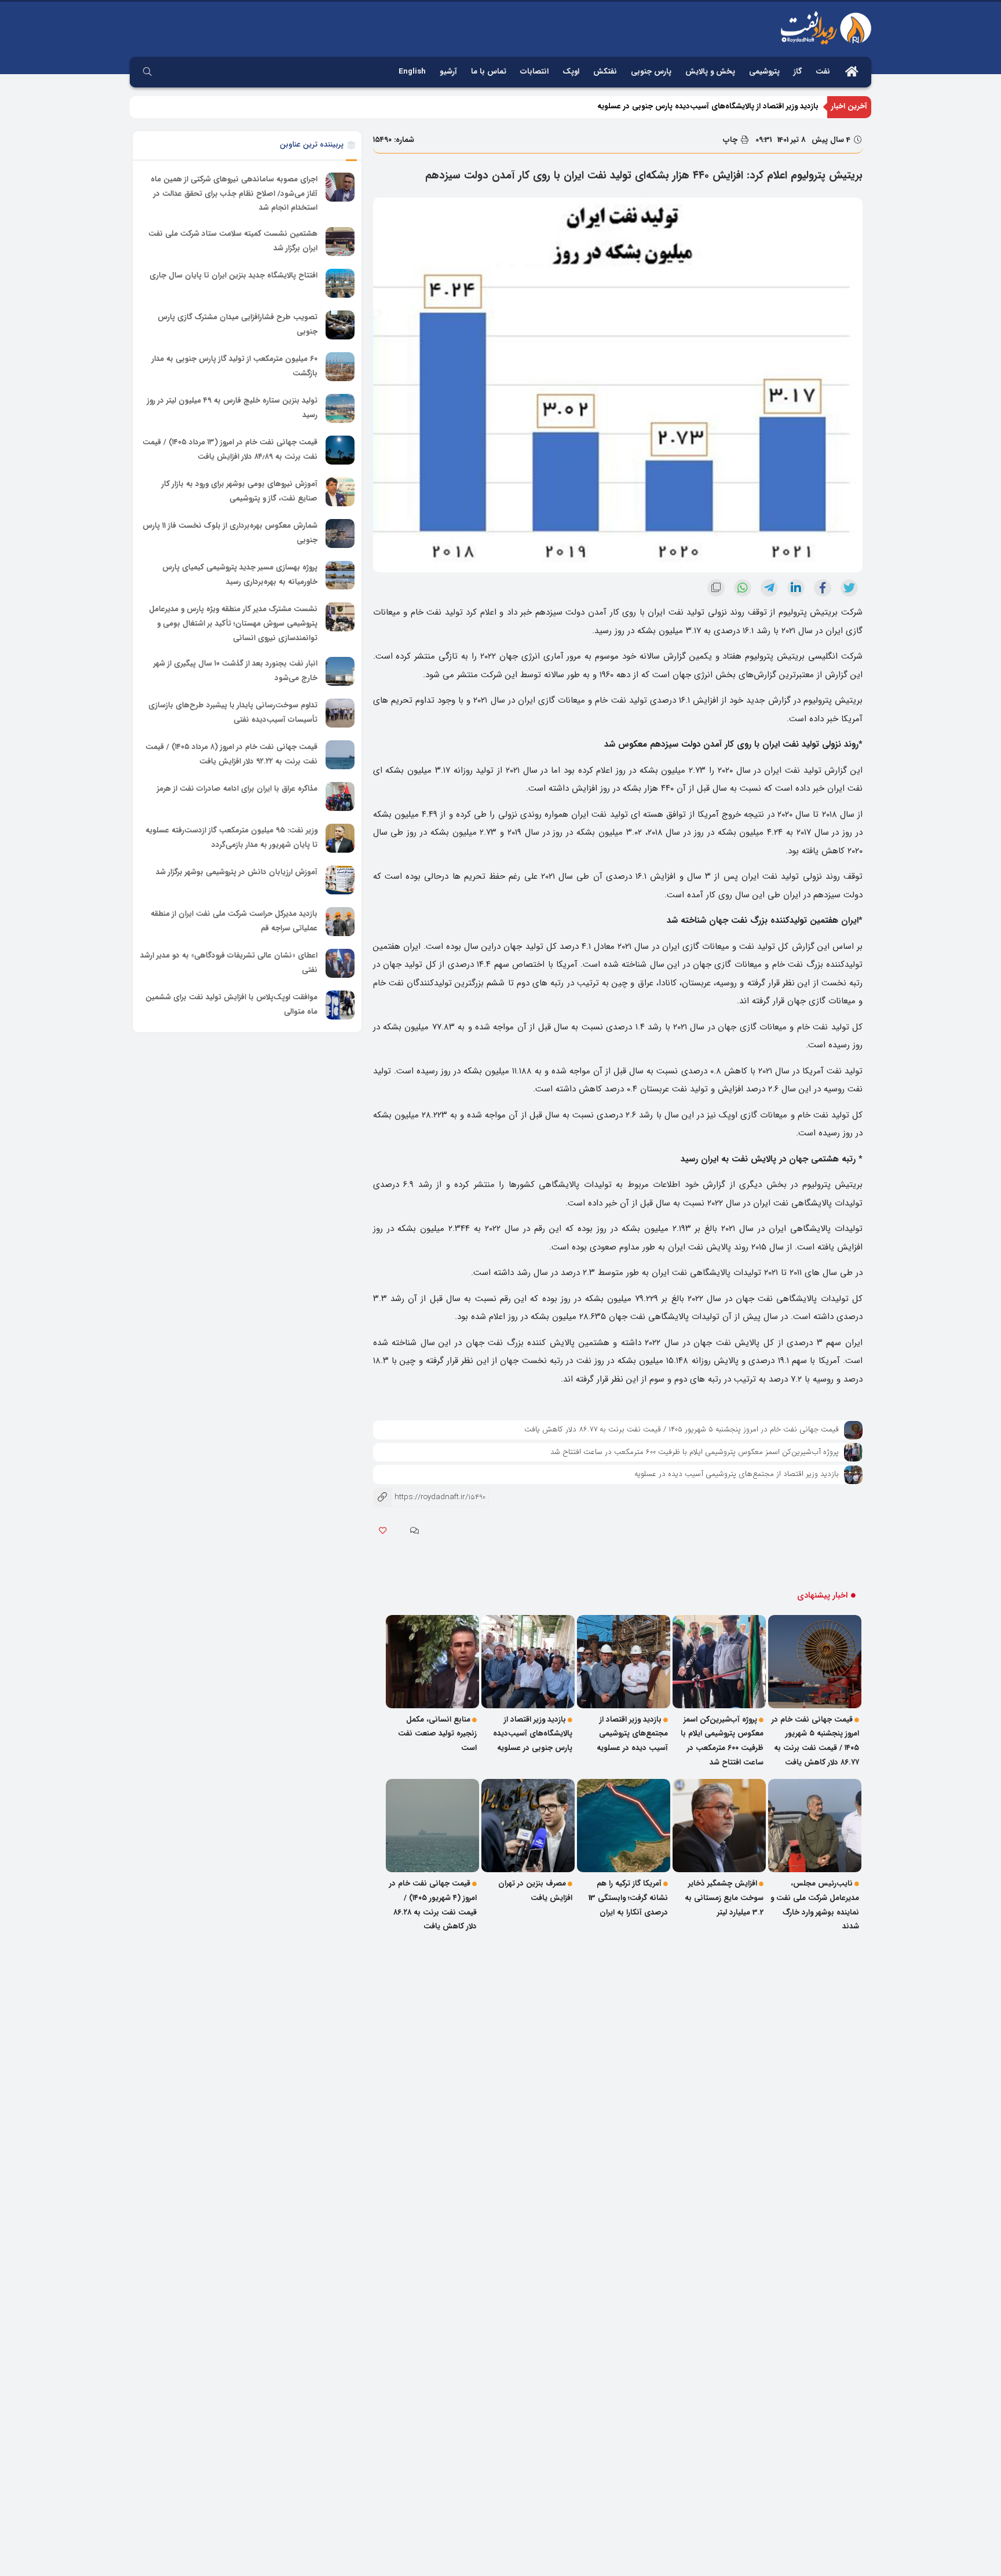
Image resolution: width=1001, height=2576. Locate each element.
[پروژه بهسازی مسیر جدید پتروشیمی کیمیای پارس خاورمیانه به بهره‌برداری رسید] (340, 575)
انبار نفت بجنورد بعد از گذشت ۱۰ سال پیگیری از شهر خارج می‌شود (235, 671)
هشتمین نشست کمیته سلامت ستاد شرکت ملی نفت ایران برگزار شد (233, 241)
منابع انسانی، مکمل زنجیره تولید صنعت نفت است (737, 106)
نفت (823, 72)
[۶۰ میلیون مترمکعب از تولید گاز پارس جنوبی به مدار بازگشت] (340, 367)
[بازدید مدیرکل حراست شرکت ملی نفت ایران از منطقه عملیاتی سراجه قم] (340, 922)
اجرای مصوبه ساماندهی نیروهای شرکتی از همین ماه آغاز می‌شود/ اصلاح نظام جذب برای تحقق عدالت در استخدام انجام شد (234, 193)
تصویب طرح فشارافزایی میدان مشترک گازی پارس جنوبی (238, 324)
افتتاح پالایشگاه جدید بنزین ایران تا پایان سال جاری (233, 275)
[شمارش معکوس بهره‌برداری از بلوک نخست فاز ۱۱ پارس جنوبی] (340, 534)
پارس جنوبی (651, 72)
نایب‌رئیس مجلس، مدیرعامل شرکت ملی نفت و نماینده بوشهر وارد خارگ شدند (815, 1905)
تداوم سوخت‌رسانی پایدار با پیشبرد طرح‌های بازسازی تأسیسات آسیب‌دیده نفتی (233, 712)
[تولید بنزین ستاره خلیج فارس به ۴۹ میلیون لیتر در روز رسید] (340, 408)
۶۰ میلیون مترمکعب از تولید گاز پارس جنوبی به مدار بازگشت (235, 366)
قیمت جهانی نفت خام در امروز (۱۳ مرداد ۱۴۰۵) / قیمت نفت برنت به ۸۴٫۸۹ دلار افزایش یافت (230, 450)
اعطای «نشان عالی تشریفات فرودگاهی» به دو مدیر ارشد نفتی (229, 963)
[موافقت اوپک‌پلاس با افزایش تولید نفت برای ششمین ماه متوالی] (340, 1005)
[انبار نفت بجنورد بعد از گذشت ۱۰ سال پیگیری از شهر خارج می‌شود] (340, 671)
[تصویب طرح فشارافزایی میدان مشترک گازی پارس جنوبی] (340, 325)
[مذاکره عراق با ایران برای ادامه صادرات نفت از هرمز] (340, 796)
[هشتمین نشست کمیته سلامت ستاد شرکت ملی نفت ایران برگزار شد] (340, 242)
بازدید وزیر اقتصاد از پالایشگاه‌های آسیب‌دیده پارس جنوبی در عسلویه (533, 1734)
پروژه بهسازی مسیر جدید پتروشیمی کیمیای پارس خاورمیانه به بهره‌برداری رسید (240, 575)
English (412, 72)
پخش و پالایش (710, 72)
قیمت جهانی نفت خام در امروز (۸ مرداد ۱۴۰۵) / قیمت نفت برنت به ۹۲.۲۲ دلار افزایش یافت (231, 754)
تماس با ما (489, 72)
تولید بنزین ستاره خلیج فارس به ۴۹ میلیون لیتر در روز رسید (232, 408)
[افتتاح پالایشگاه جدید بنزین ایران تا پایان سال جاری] (340, 283)
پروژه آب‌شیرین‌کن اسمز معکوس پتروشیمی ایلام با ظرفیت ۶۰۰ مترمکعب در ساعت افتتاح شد (695, 1452)
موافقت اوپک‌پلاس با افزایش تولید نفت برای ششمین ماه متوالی (231, 1004)
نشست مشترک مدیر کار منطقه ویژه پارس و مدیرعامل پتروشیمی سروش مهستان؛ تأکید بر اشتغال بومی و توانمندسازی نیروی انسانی (233, 623)
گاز (798, 72)
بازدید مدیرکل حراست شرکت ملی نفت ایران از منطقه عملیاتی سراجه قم (234, 921)
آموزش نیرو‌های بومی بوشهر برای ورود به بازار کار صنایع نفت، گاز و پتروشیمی (240, 491)
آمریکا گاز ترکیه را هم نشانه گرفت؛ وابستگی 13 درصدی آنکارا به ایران (628, 1898)
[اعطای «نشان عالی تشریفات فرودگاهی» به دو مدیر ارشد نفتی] (340, 963)
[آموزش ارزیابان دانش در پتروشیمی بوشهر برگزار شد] (340, 880)
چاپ (731, 140)
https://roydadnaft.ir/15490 (429, 1497)
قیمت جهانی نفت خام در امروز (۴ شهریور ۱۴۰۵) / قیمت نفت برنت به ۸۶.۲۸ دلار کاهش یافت (433, 1905)
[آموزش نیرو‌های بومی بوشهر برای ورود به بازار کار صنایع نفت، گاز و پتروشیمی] (340, 492)
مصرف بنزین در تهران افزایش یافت (535, 1891)
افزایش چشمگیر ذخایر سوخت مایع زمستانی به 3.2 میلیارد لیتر (724, 1898)
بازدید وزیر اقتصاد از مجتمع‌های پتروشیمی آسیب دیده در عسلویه (737, 1474)
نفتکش (605, 72)
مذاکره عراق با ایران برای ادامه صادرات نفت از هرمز (237, 789)
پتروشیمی (764, 72)
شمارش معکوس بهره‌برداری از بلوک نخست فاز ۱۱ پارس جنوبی (230, 533)
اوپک (571, 72)
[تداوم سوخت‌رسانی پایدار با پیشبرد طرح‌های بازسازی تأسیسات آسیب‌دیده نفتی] (340, 713)
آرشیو (448, 72)
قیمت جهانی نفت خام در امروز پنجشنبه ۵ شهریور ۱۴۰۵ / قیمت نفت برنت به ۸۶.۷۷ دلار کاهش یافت (682, 1429)
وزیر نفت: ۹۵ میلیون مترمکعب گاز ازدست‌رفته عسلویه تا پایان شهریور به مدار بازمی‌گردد (231, 838)
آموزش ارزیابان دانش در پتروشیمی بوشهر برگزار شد (237, 872)
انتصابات (534, 72)
